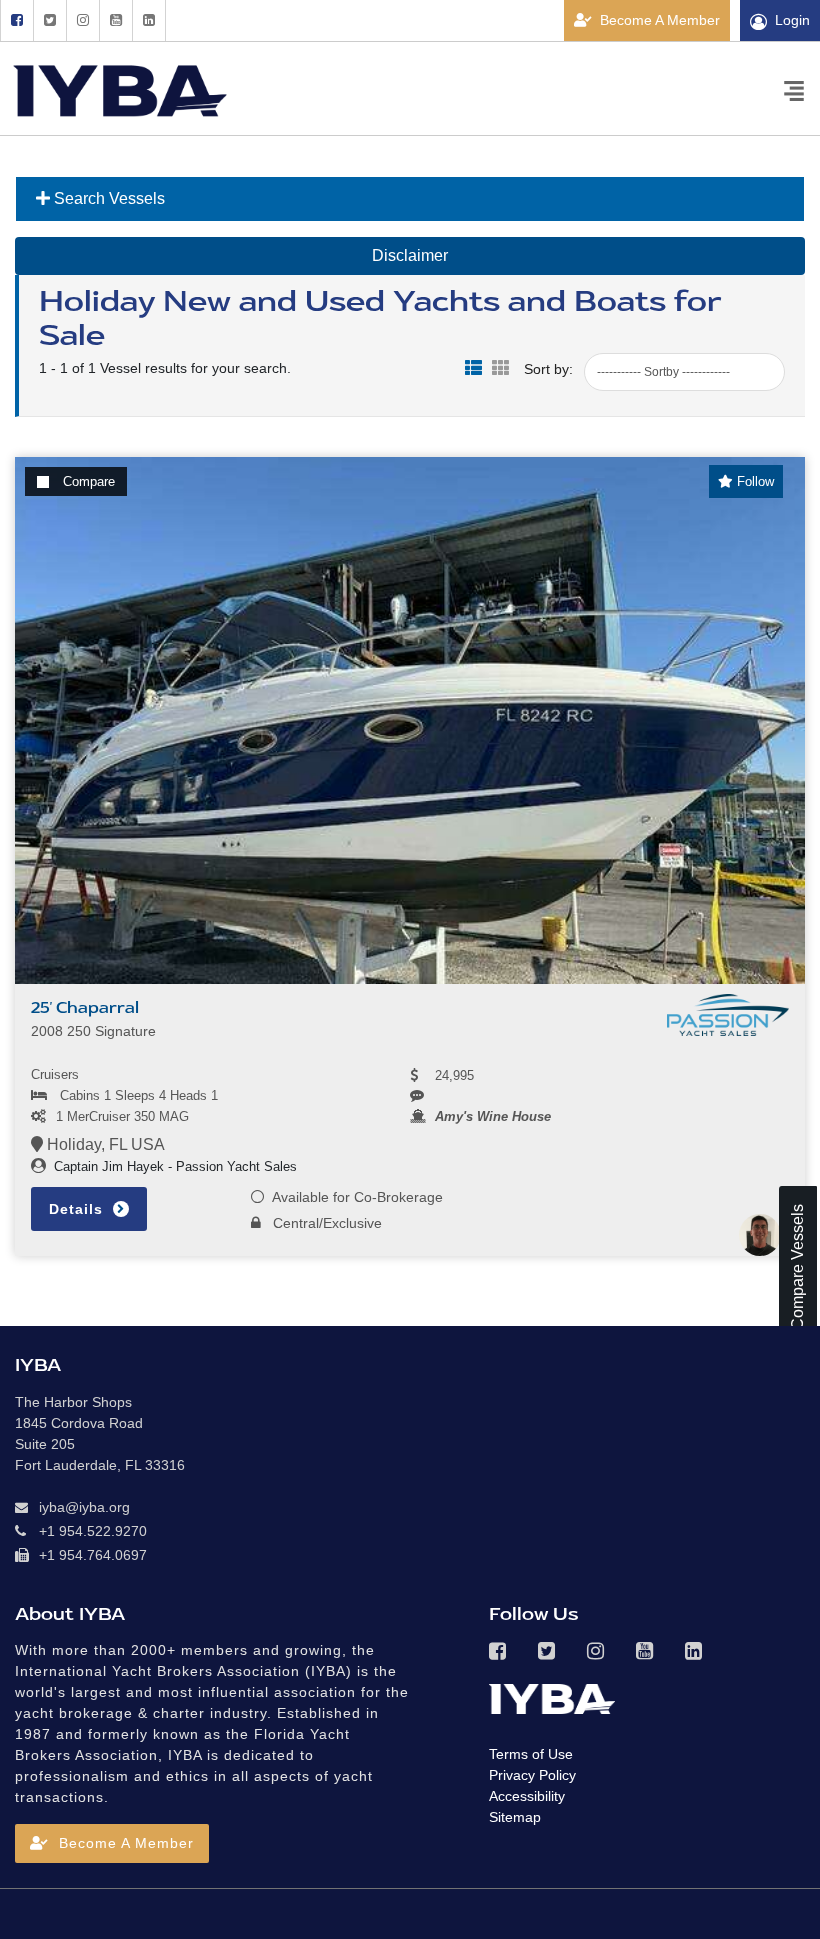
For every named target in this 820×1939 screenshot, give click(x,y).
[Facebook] (16, 20)
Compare (89, 481)
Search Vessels (107, 198)
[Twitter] (49, 20)
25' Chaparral (85, 1008)
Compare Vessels (797, 1269)
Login (792, 20)
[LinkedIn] (149, 20)
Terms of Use (531, 1754)
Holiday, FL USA (104, 1144)
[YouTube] (115, 20)
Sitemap (515, 1817)
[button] (112, 1843)
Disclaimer (410, 255)
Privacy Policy (532, 1775)
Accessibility (527, 1796)
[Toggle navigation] (794, 89)
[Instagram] (82, 20)
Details (78, 1209)
